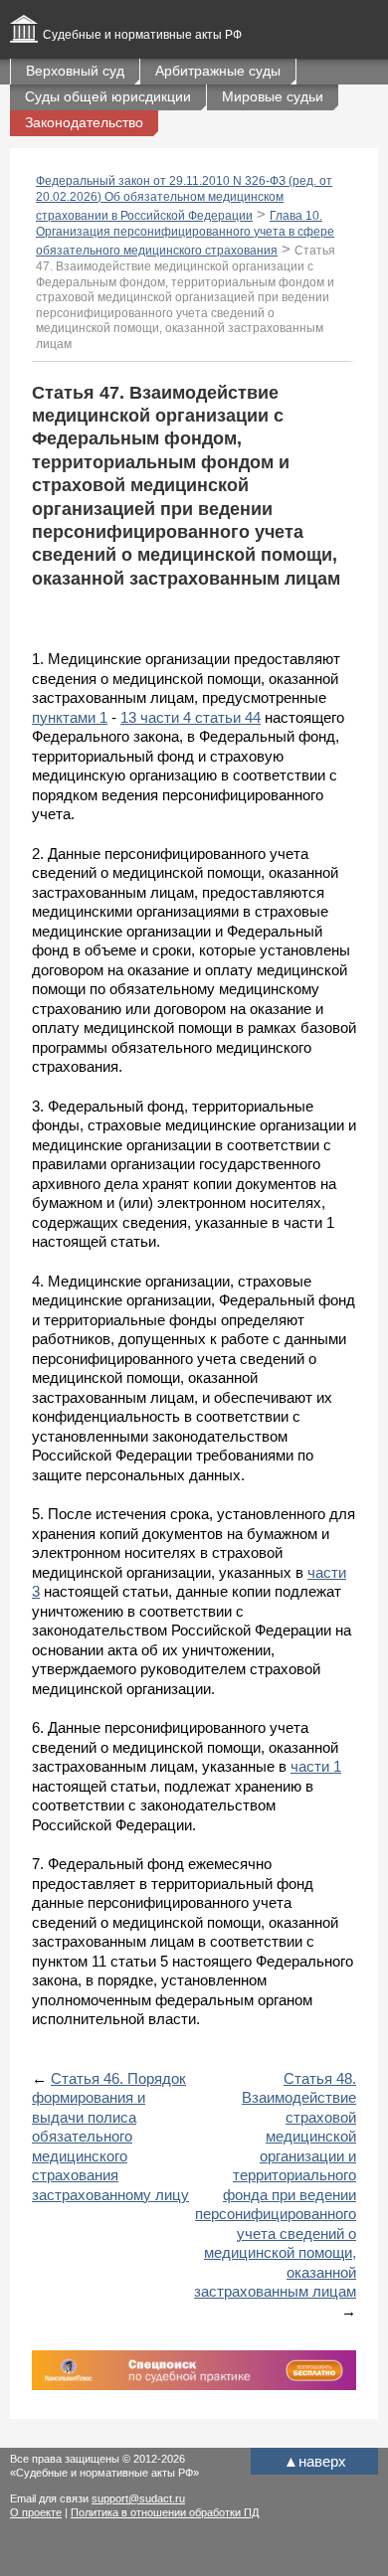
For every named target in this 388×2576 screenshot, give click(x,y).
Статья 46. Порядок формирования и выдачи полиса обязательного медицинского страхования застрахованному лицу (110, 2137)
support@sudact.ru (138, 2498)
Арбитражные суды (218, 71)
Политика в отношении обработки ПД (165, 2512)
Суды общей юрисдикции (108, 96)
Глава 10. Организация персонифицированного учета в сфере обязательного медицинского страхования (185, 233)
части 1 (316, 1766)
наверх (315, 2461)
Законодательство (84, 122)
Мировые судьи (273, 96)
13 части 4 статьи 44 (191, 717)
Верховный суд (75, 71)
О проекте (36, 2512)
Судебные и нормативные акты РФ (142, 35)
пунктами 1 (70, 717)
